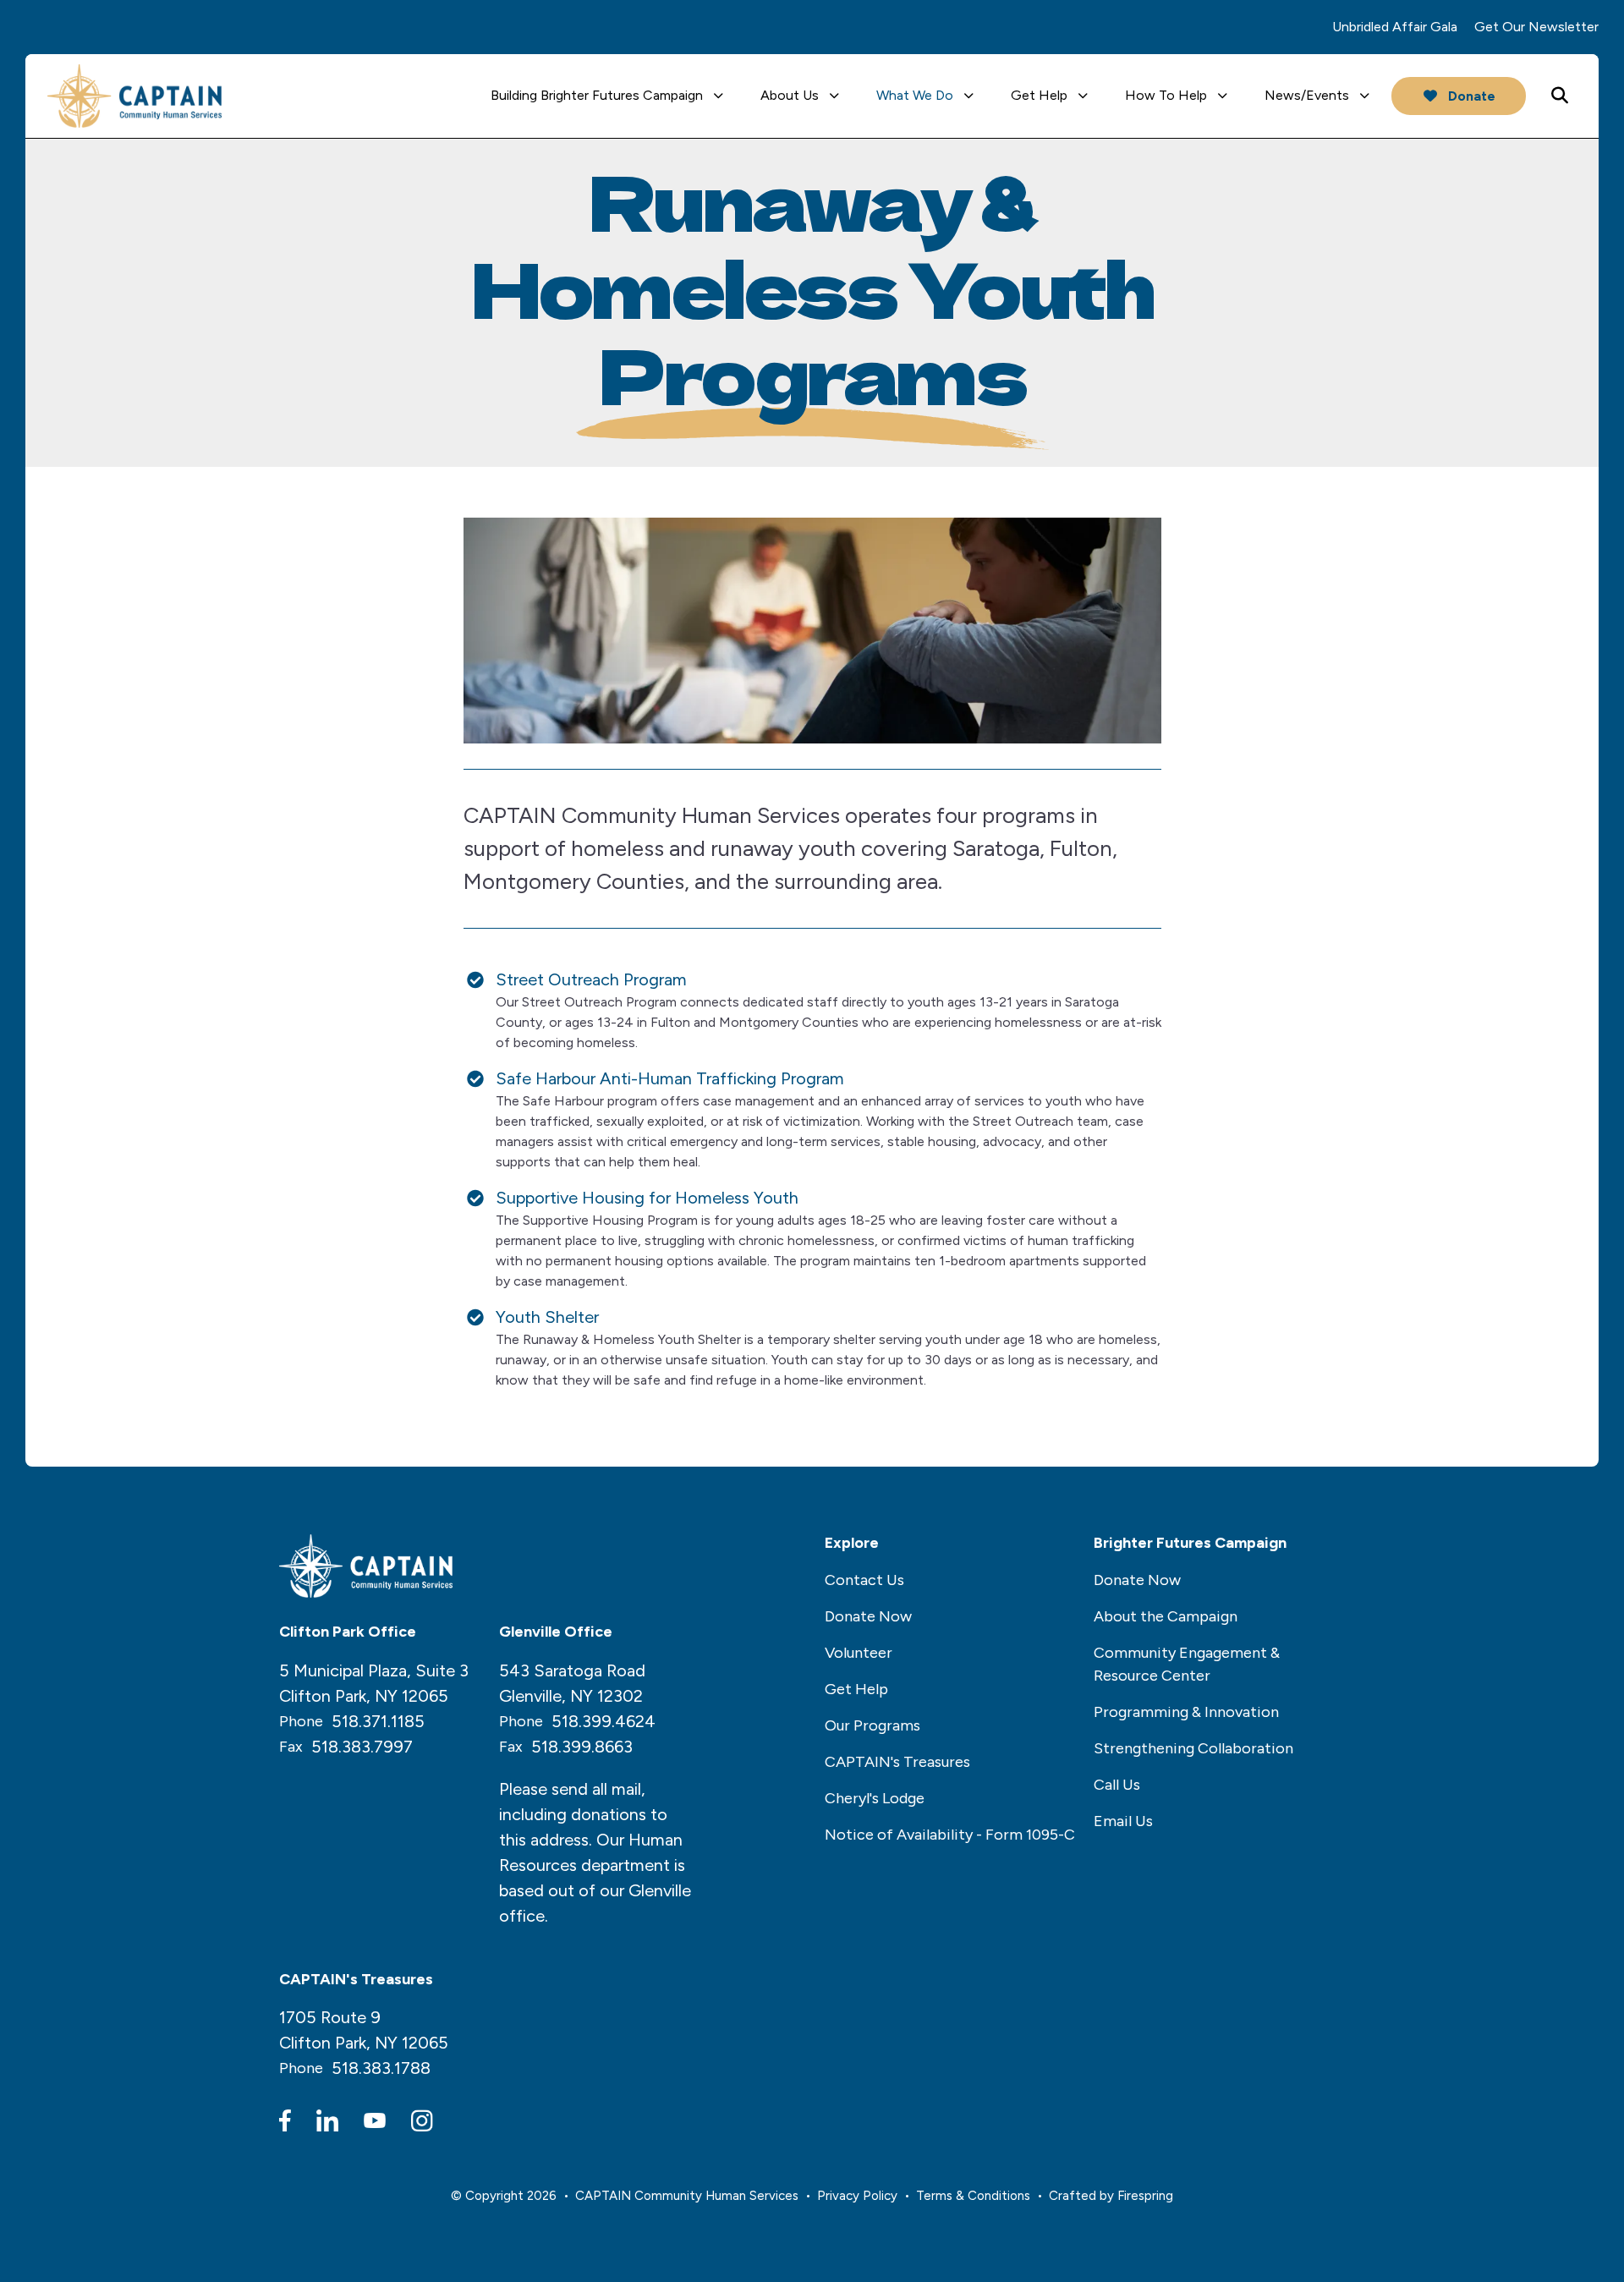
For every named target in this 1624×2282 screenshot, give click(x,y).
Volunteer (859, 1653)
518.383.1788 (381, 2068)
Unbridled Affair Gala (1395, 27)
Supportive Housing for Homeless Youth (647, 1198)
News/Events (1307, 95)
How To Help (1166, 95)
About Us (790, 95)
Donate (1470, 96)
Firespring (1145, 2196)
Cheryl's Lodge (875, 1798)
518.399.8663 (582, 1747)
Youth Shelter (547, 1317)
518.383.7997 (362, 1747)
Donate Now (868, 1616)
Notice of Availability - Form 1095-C (950, 1835)
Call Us (1117, 1785)
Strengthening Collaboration (1193, 1748)
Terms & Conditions (973, 2196)
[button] (1560, 96)
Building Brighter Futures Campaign (597, 95)
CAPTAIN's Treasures (897, 1762)
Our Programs (872, 1725)
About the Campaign (1166, 1616)
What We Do (915, 95)
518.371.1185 (378, 1721)
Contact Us (864, 1580)
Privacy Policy (857, 2196)
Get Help (1039, 95)
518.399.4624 (604, 1721)
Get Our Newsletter (1536, 27)
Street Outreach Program (591, 979)
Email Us (1123, 1821)
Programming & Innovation (1186, 1712)
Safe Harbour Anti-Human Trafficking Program (670, 1078)
